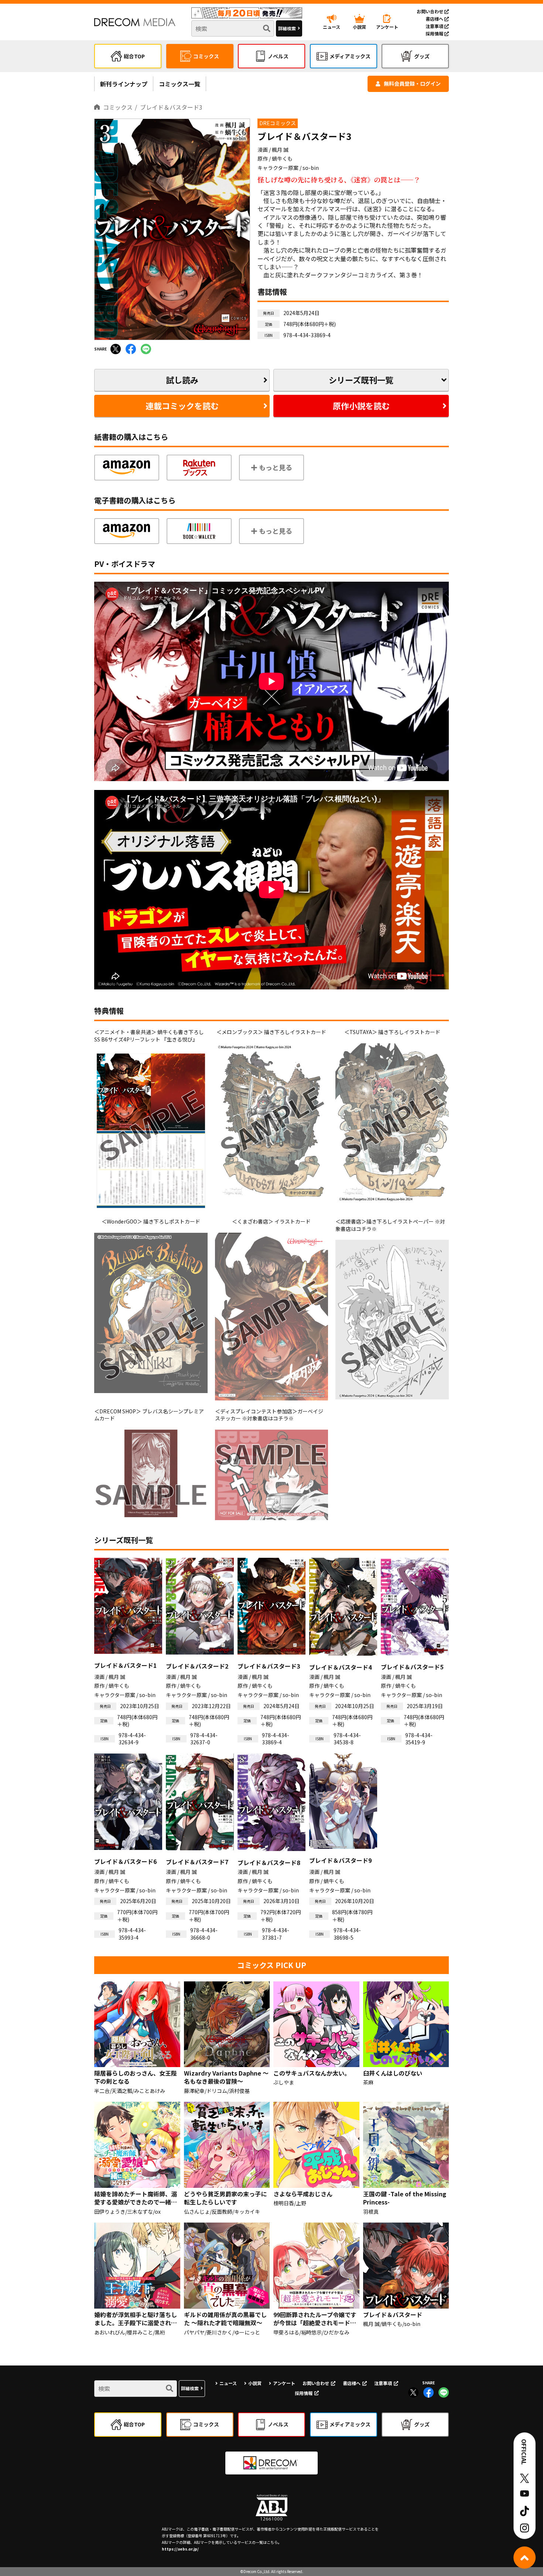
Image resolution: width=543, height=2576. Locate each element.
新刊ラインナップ (124, 84)
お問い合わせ (431, 11)
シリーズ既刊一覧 (361, 380)
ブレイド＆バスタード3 (171, 107)
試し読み (182, 380)
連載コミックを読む (182, 406)
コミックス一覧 (180, 84)
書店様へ (435, 19)
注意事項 (435, 26)
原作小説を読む (361, 406)
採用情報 (435, 33)
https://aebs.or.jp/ (180, 2549)
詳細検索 (287, 28)
